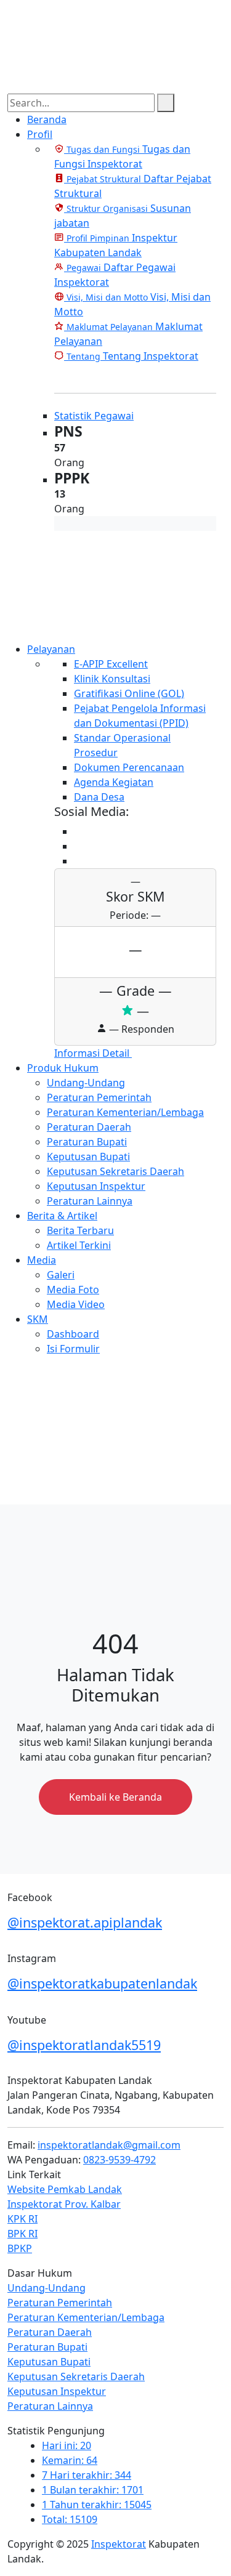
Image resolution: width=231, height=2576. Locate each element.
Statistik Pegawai (94, 416)
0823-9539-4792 (120, 2160)
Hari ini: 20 (67, 2445)
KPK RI (22, 2219)
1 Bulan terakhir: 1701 (93, 2490)
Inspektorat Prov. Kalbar (64, 2204)
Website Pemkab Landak (65, 2189)
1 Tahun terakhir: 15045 (97, 2505)
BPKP (20, 2248)
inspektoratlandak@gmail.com (109, 2145)
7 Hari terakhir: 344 (87, 2475)
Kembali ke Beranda (115, 1797)
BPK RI (22, 2234)
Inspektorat (119, 2544)
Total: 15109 (70, 2519)
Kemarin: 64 (70, 2460)
